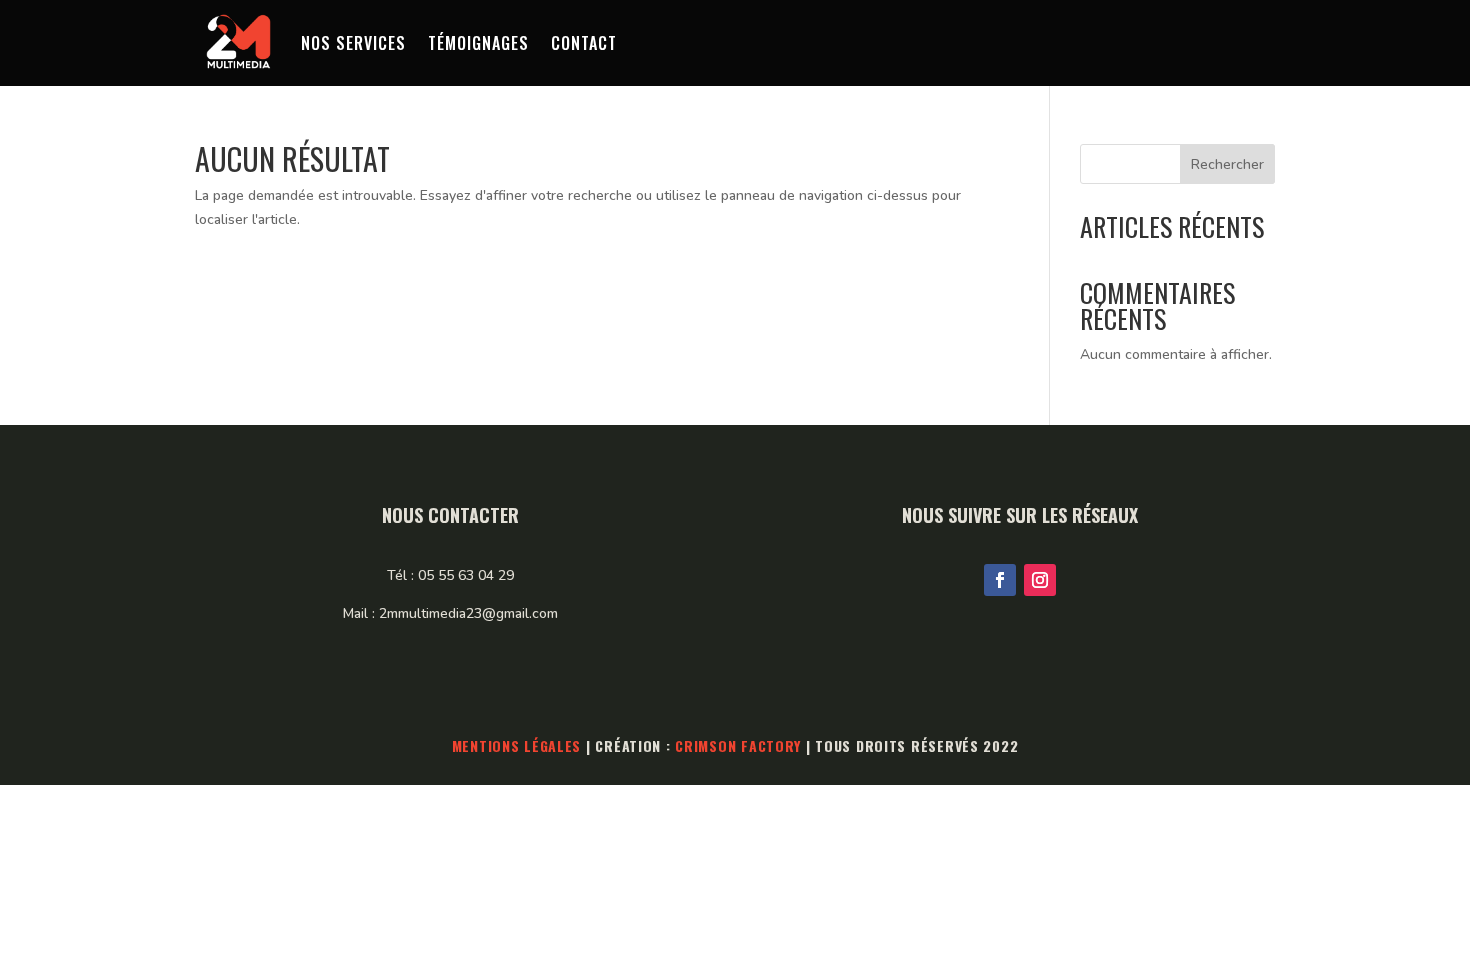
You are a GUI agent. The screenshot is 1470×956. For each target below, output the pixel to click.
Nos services (353, 43)
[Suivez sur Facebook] (1000, 580)
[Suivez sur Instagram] (1040, 580)
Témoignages (478, 43)
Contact (584, 43)
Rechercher (1227, 164)
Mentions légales (517, 745)
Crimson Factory (738, 745)
